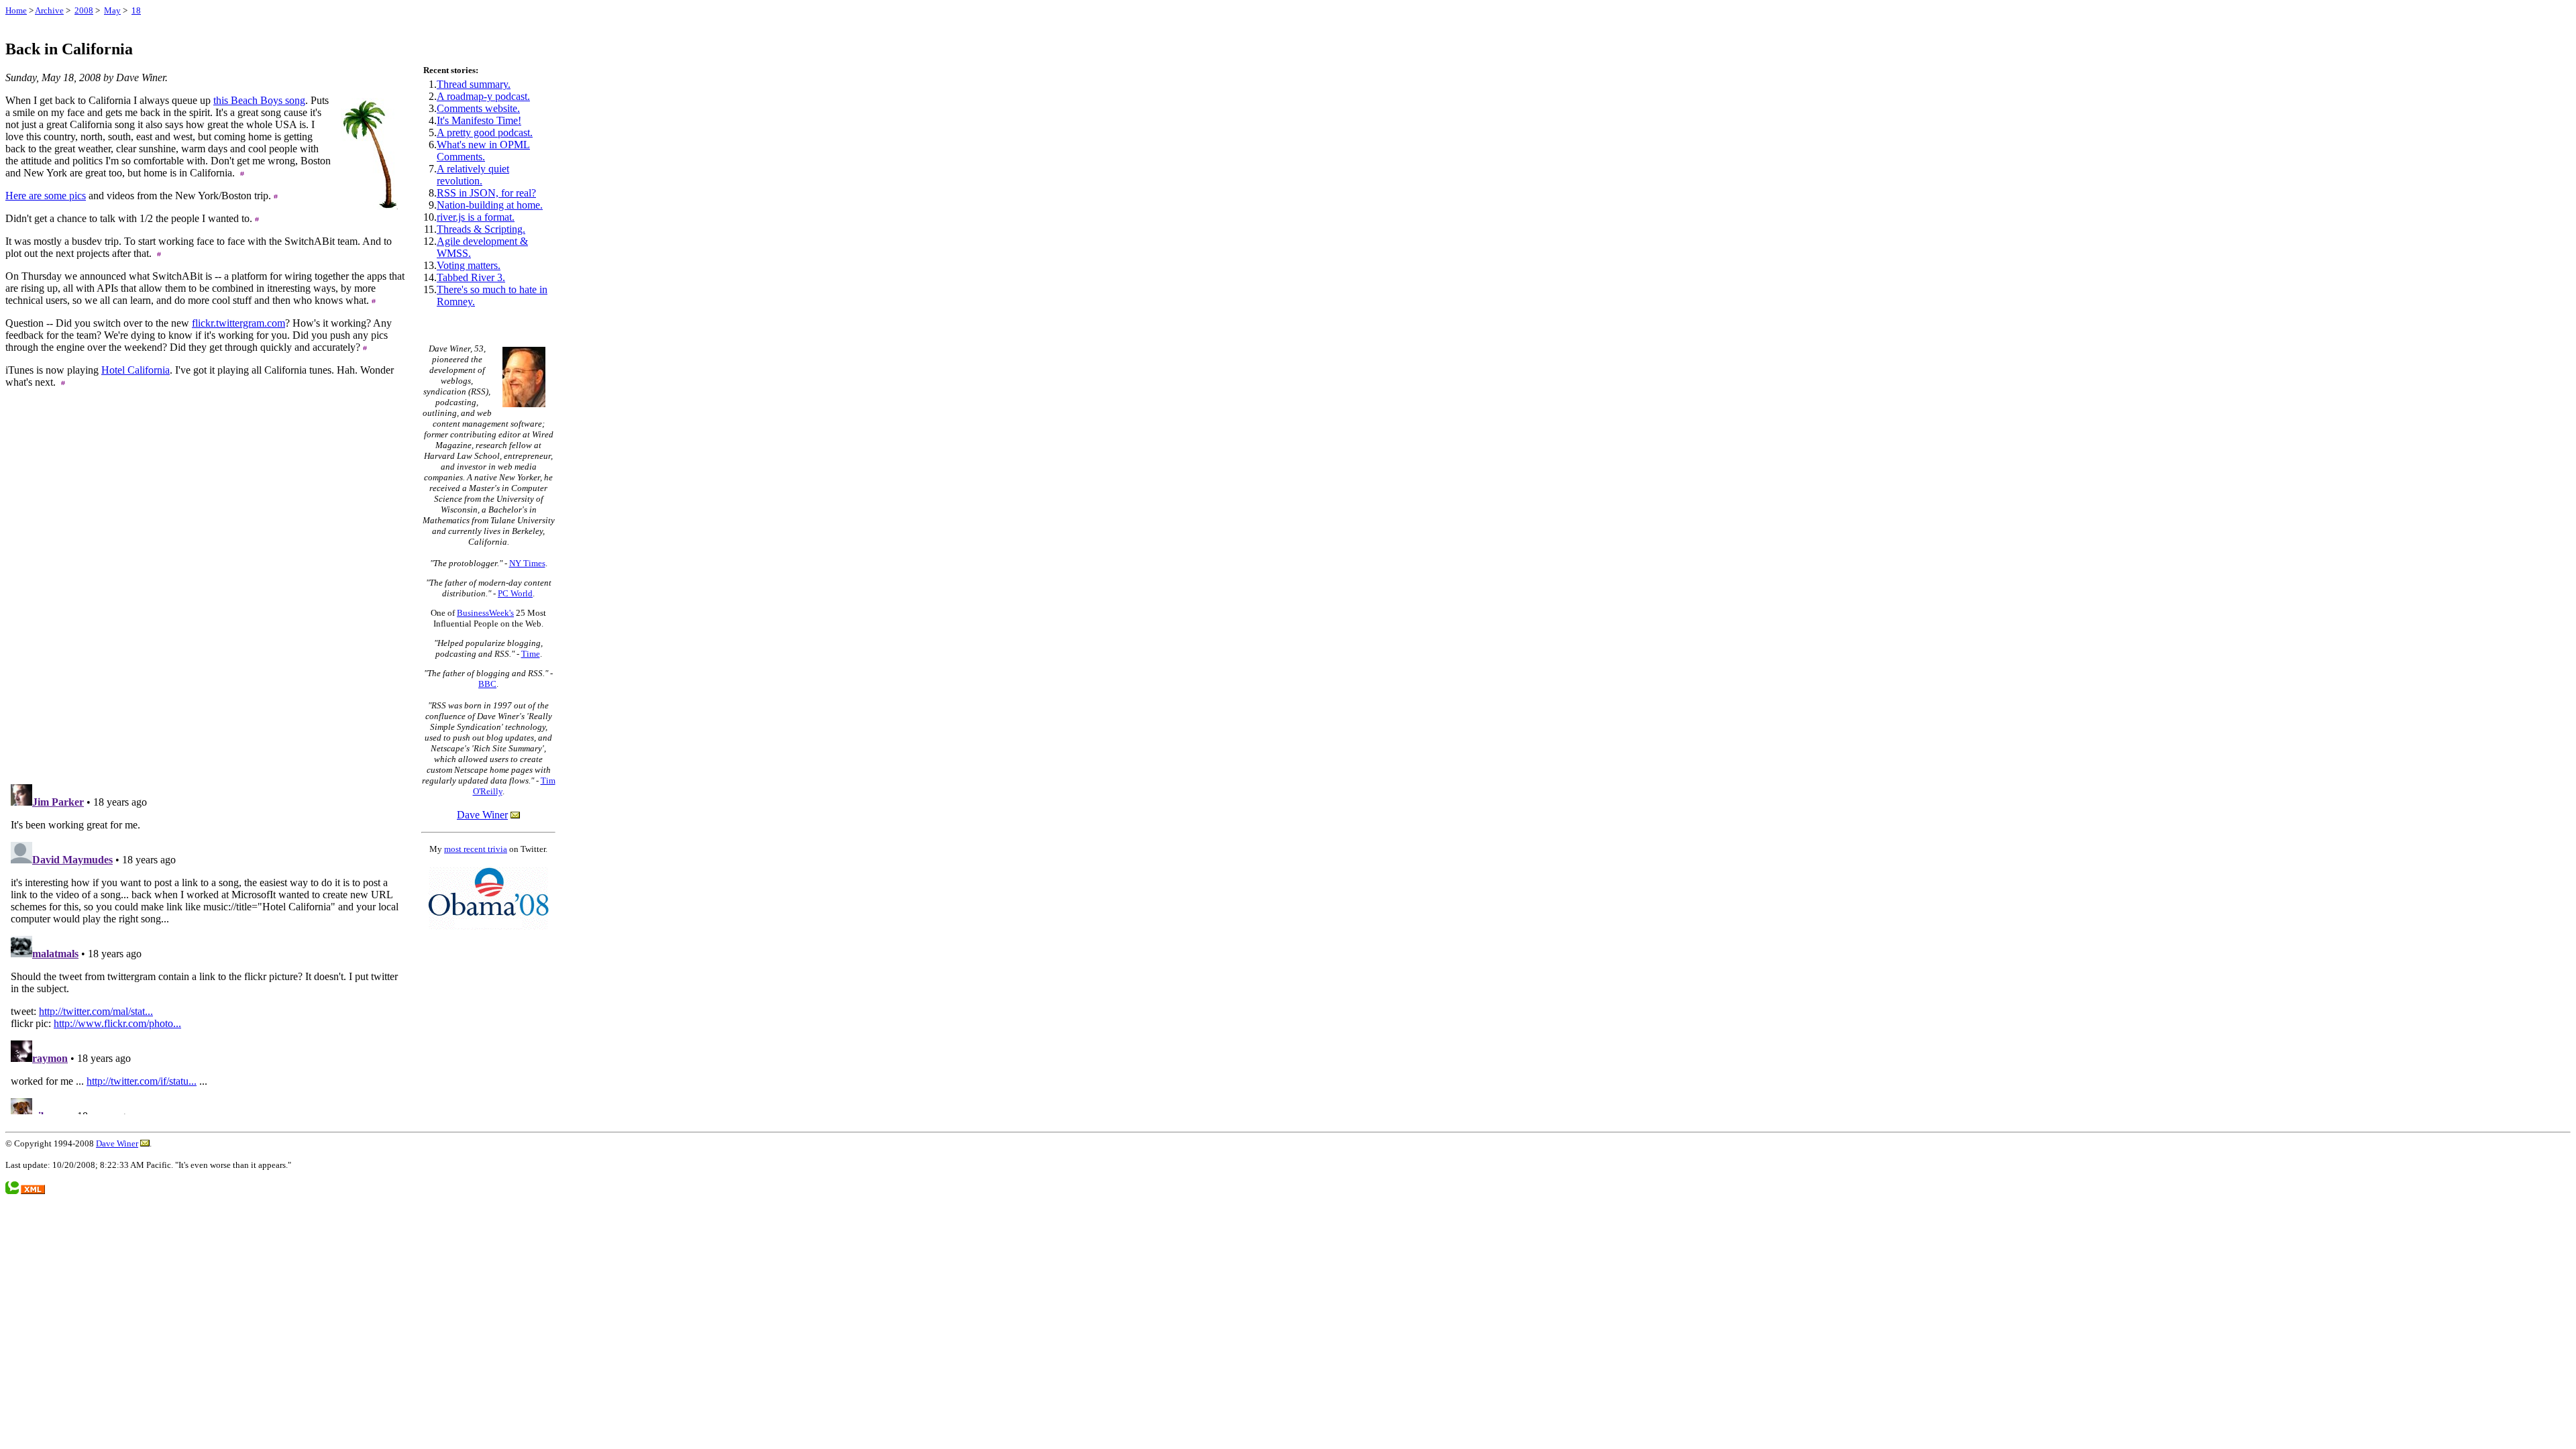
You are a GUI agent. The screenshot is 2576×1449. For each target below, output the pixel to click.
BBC (487, 684)
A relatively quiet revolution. (473, 175)
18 (136, 10)
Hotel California (136, 370)
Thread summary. (474, 84)
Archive (49, 10)
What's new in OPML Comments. (483, 151)
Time (531, 654)
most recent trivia (476, 849)
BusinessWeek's (485, 613)
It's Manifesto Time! (479, 120)
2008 (84, 10)
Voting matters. (469, 265)
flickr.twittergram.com (238, 323)
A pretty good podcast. (485, 132)
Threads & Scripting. (481, 229)
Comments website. (478, 108)
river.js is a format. (476, 217)
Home (16, 10)
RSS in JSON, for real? (486, 193)
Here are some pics (46, 196)
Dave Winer (482, 815)
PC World (515, 593)
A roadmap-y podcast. (483, 96)
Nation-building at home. (490, 205)
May (112, 10)
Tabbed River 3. (471, 277)
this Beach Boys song (259, 100)
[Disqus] (207, 603)
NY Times (527, 563)
